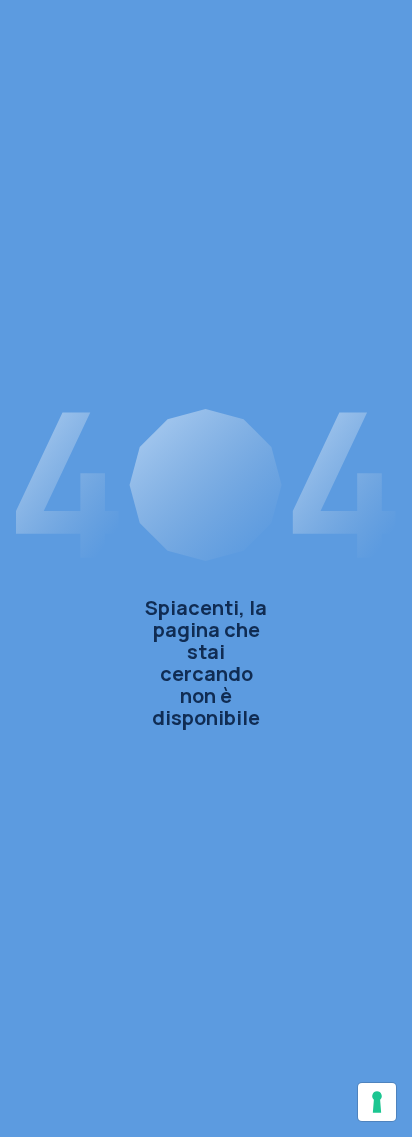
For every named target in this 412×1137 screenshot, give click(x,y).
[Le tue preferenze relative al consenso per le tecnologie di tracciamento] (377, 1102)
